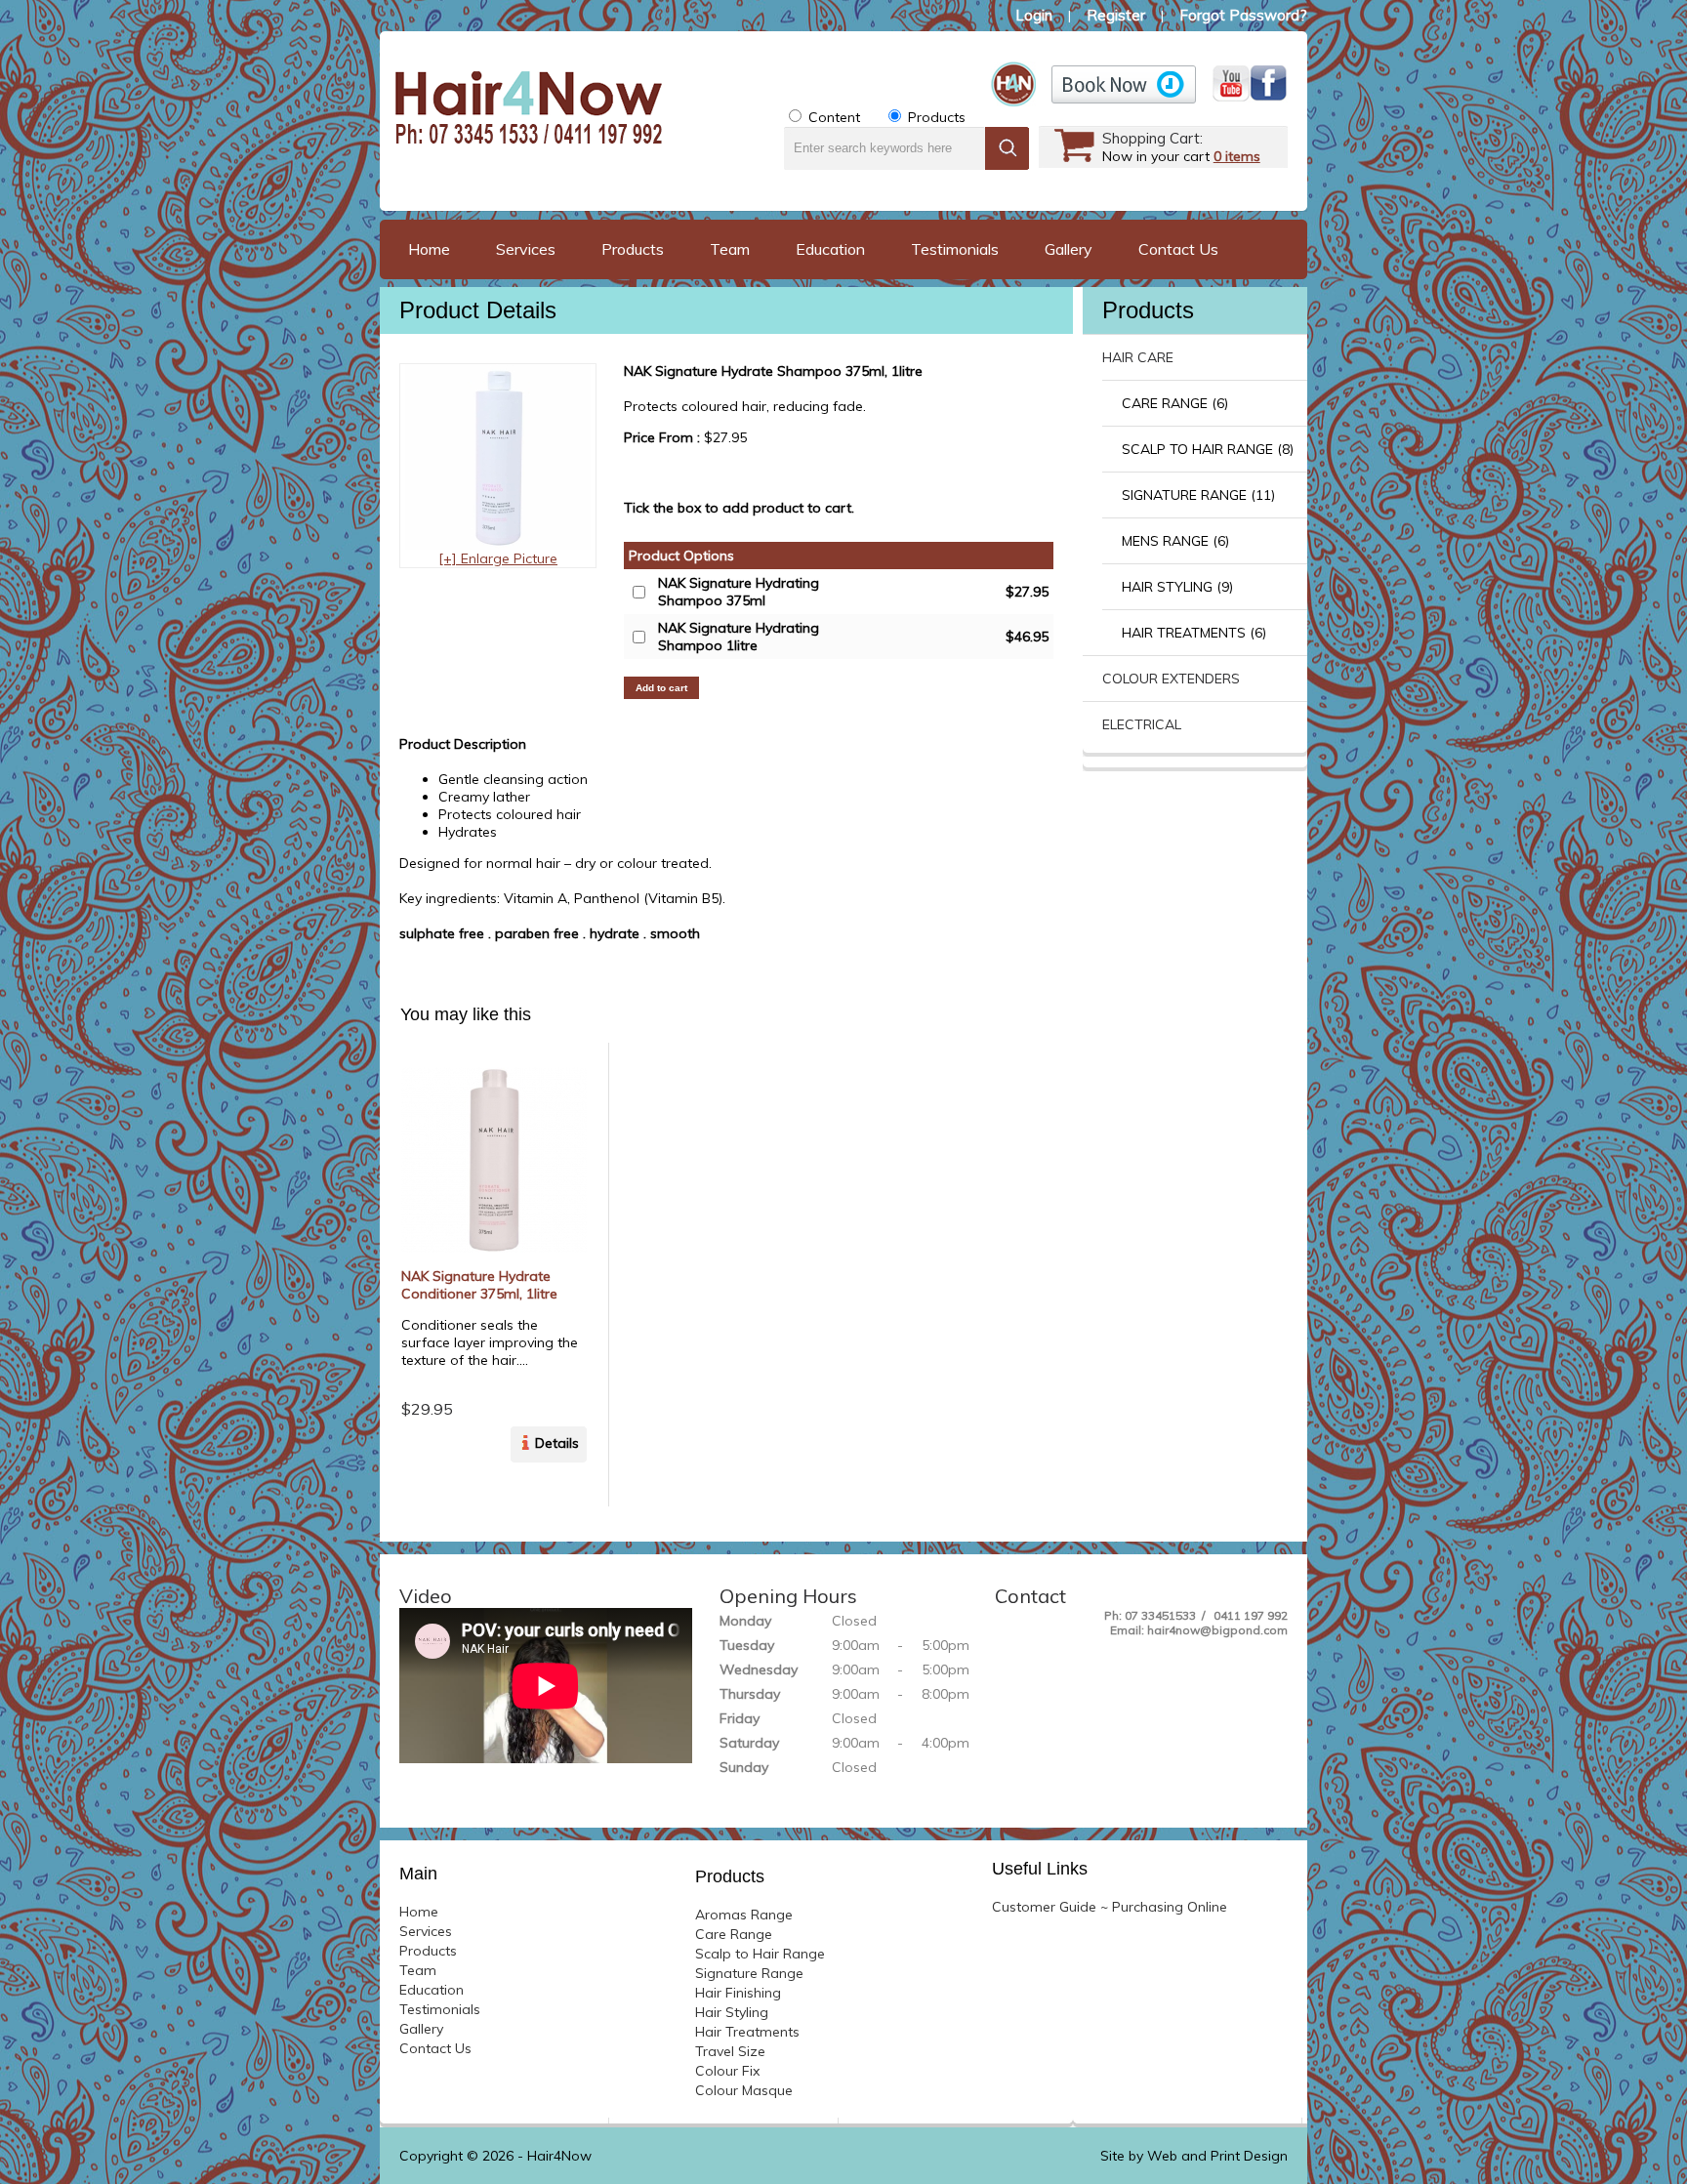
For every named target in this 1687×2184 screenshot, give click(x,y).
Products (633, 249)
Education (830, 249)
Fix (727, 2071)
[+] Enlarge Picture (498, 558)
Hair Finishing (738, 1993)
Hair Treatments (747, 2032)
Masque (744, 2090)
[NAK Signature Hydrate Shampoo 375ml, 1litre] (498, 545)
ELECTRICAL (1142, 724)
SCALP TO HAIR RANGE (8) (1208, 449)
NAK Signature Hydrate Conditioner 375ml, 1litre (479, 1285)
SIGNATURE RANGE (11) (1198, 495)
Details (557, 1443)
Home (429, 249)
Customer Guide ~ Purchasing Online (1110, 1907)
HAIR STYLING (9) (1177, 587)
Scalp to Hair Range (760, 1954)
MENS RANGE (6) (1175, 541)
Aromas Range (744, 1915)
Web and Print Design (1217, 2156)
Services (526, 249)
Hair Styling (732, 2012)
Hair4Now (559, 2156)
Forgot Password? (1243, 15)
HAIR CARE (1138, 357)
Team (730, 249)
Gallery (1069, 249)
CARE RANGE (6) (1175, 403)
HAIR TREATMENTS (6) (1194, 633)
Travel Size (730, 2051)
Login (1034, 15)
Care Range (734, 1934)
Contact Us (1178, 249)
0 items (1237, 156)
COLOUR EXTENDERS (1171, 679)
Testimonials (955, 249)
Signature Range (749, 1973)
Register (1116, 15)
